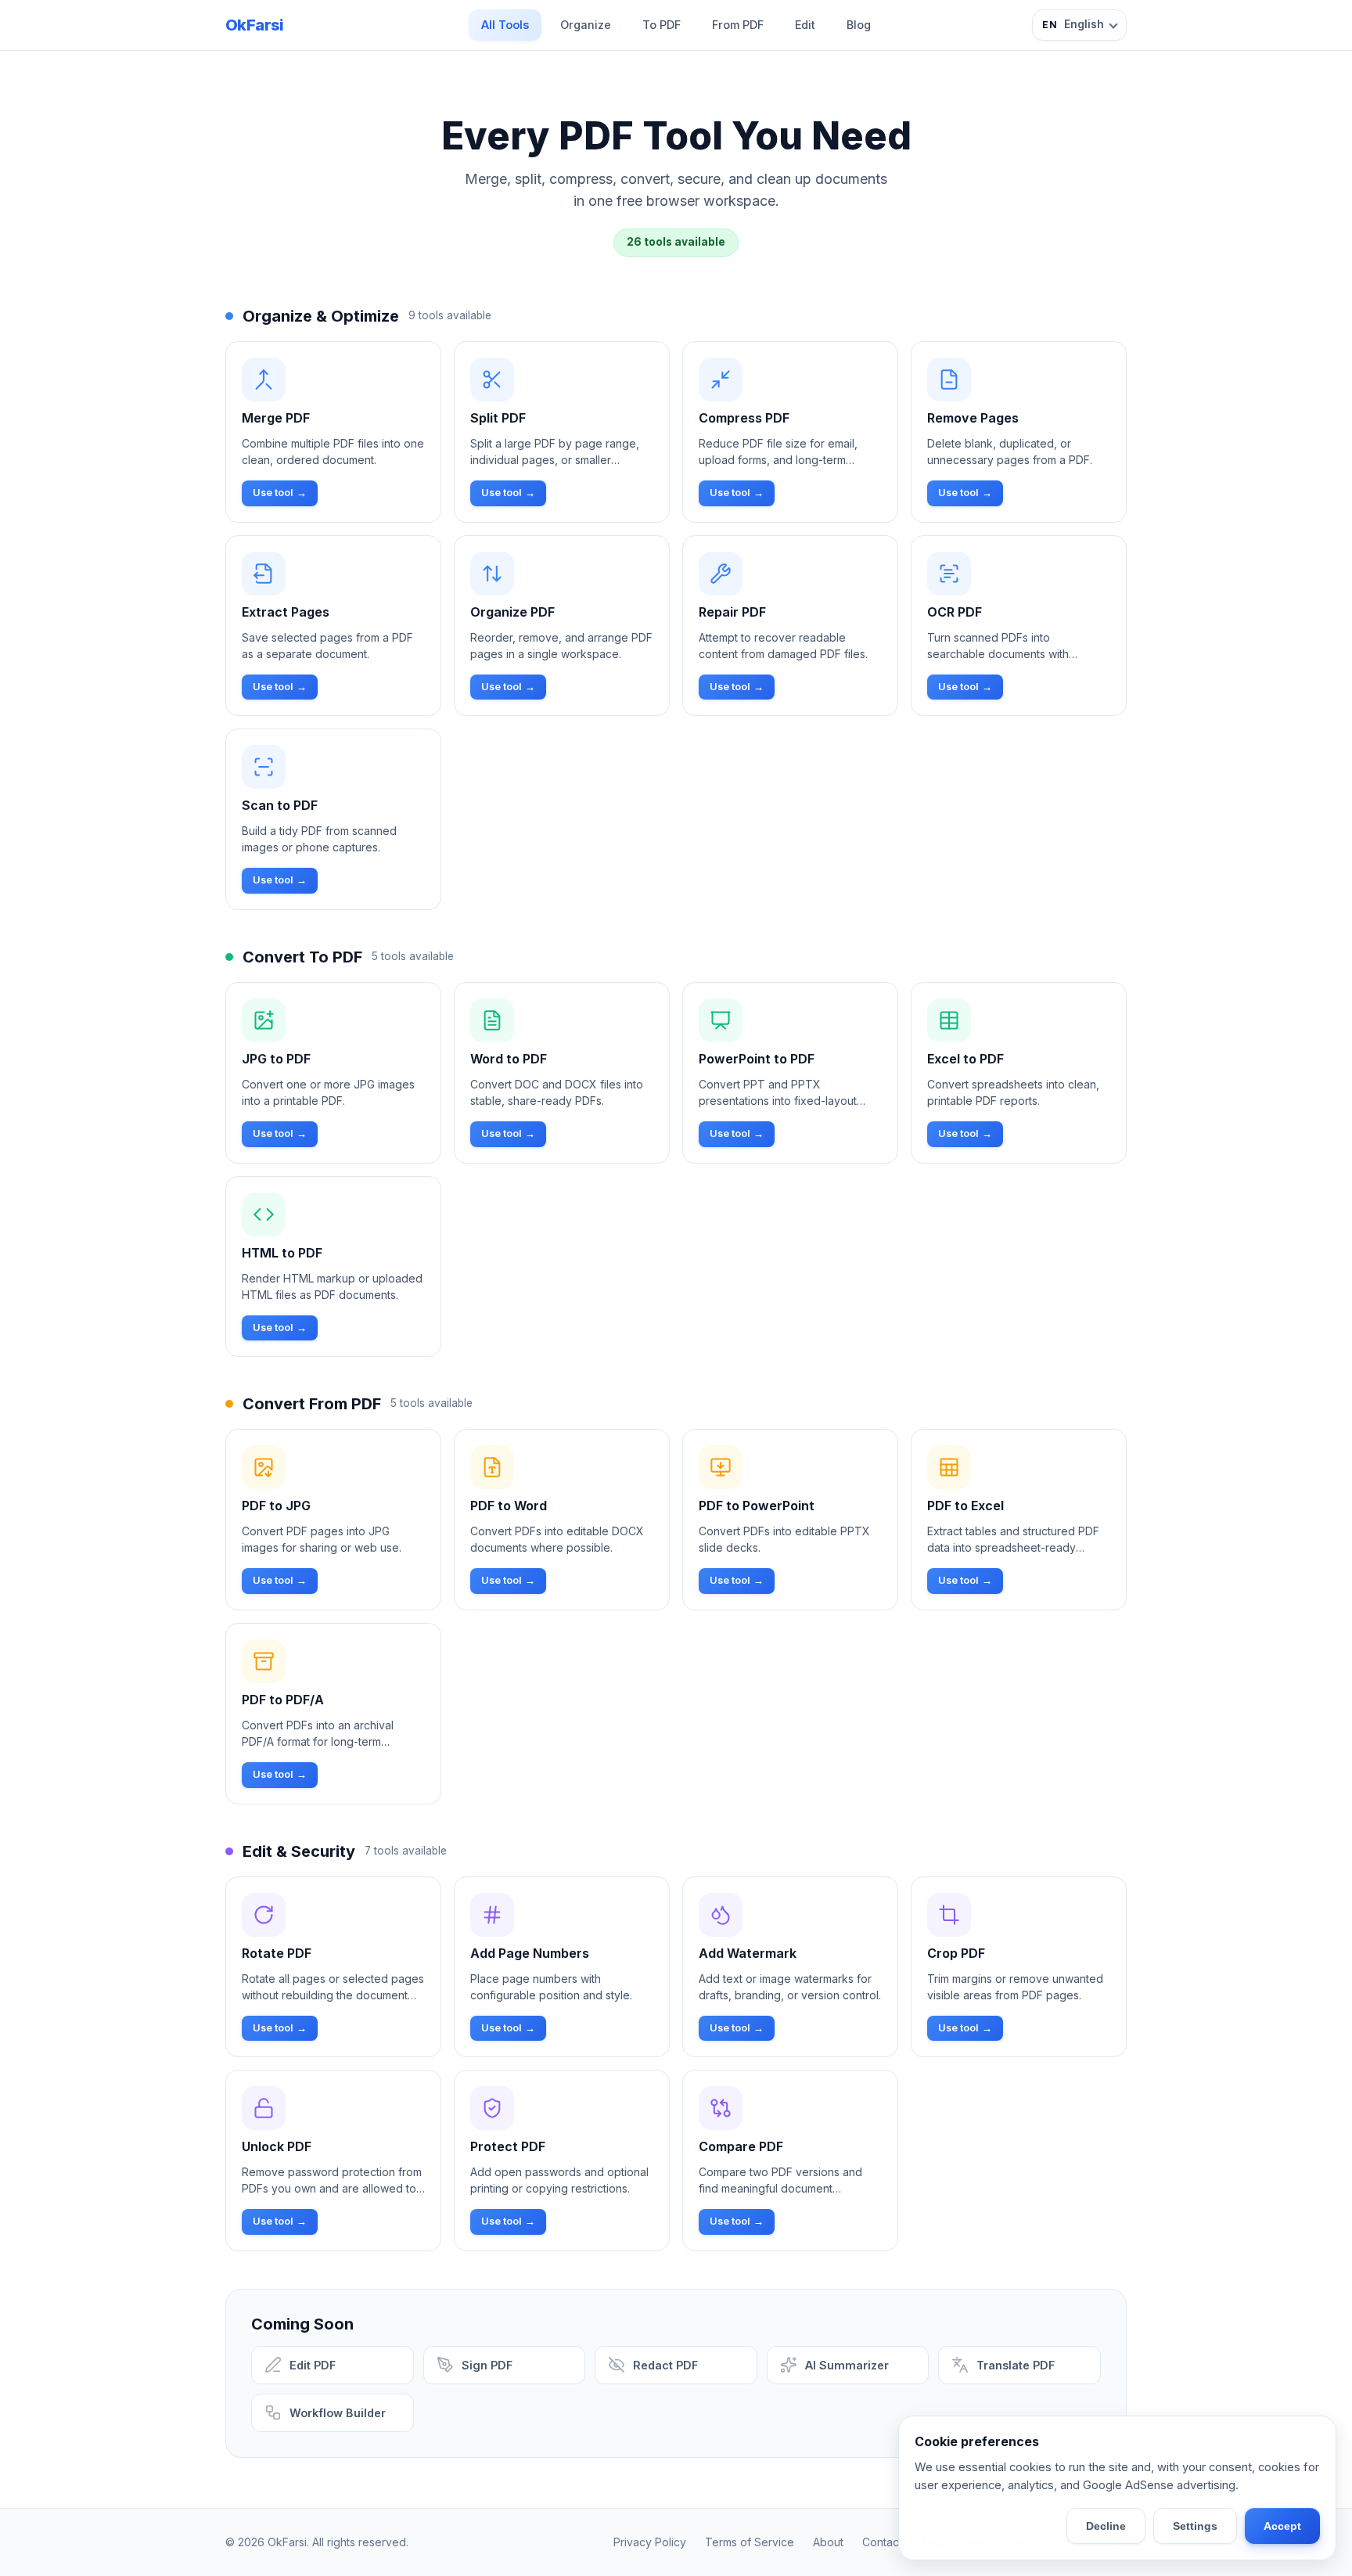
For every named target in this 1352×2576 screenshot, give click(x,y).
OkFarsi (255, 25)
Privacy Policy (650, 2542)
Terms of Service (750, 2542)
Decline (1106, 2526)
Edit (805, 25)
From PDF (738, 25)
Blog (859, 25)
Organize (586, 25)
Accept (1282, 2526)
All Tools (505, 25)
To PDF (662, 25)
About (828, 2542)
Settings (1195, 2526)
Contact (882, 2542)
